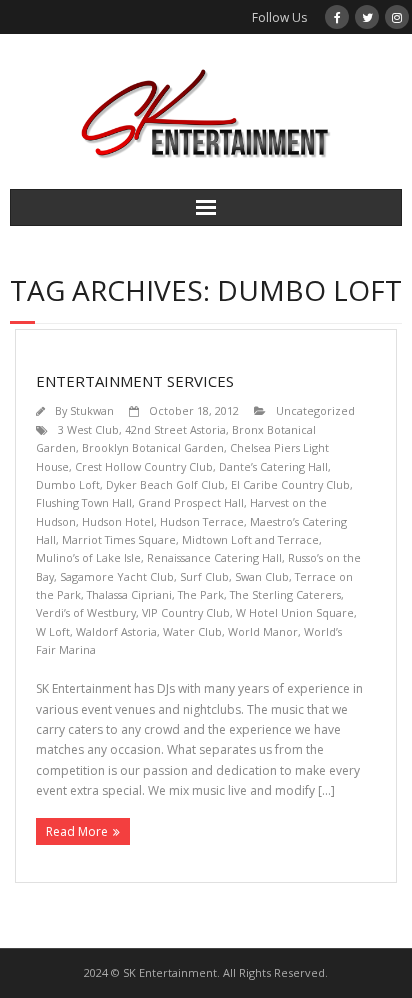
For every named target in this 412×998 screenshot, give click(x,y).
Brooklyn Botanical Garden (153, 447)
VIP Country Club (186, 612)
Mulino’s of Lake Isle (88, 557)
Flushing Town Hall (84, 502)
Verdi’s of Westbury (86, 612)
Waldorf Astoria (116, 631)
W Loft (53, 631)
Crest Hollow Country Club (144, 466)
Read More (77, 831)
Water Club (192, 631)
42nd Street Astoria (175, 429)
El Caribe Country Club (290, 484)
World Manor (263, 631)
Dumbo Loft (68, 484)
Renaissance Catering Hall (214, 557)
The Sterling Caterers (285, 594)
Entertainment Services (135, 381)
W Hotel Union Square (295, 612)
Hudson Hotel (118, 521)
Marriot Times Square (119, 539)
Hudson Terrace (202, 521)
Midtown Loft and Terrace (250, 539)
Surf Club (204, 576)
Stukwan (92, 410)
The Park (201, 594)
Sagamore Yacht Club (117, 576)
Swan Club (262, 576)
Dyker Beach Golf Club (165, 484)
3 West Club (88, 429)
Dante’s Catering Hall (273, 466)
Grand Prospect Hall (191, 502)
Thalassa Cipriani (129, 594)
